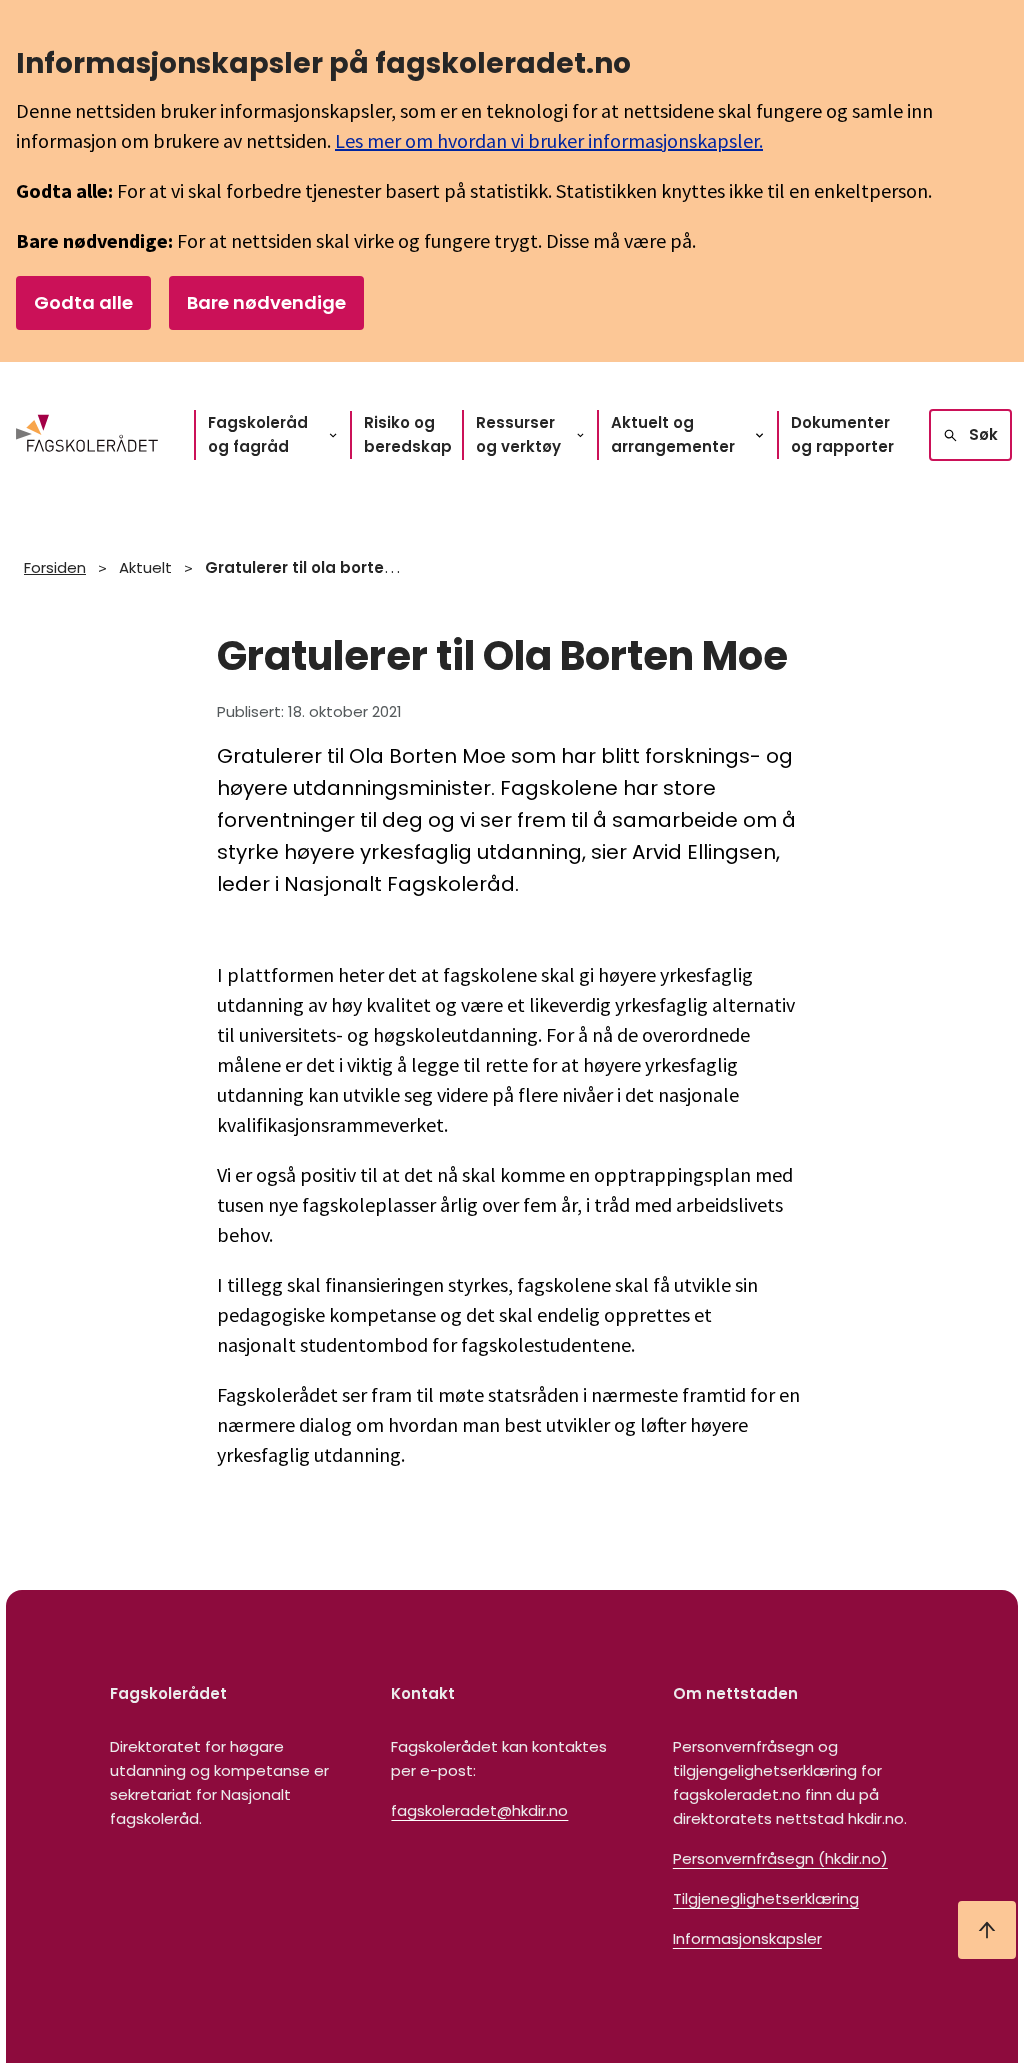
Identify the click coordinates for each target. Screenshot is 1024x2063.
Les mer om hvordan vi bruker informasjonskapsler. (549, 140)
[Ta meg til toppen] (987, 1930)
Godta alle (83, 302)
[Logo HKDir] (87, 435)
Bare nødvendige (266, 302)
